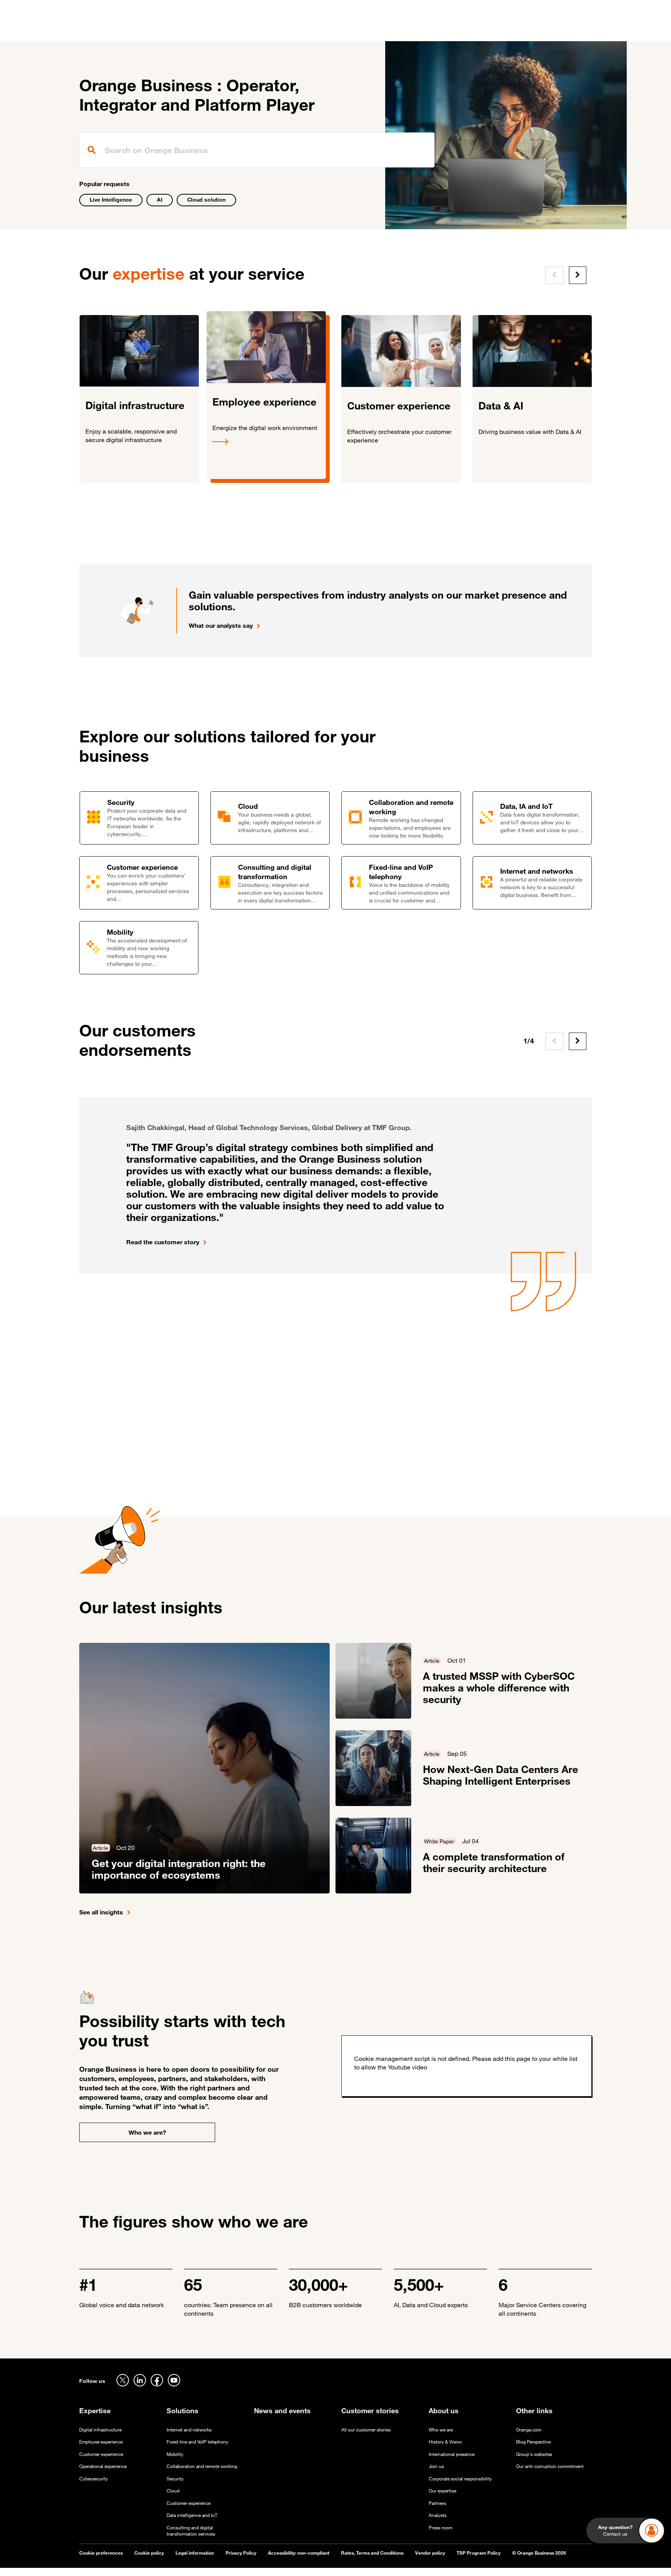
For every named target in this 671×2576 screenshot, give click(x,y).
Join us (436, 2466)
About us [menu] (398, 31)
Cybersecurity (94, 2479)
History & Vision (445, 2442)
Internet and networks (189, 2430)
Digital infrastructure (100, 2430)
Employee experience (101, 2442)
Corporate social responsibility (460, 2479)
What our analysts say (221, 625)
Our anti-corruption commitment (550, 2466)
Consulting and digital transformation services (191, 2531)
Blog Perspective (533, 2442)
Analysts (438, 2515)
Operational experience (103, 2466)
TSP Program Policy (479, 2553)
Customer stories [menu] (286, 31)
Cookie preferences (101, 2553)
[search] (257, 150)
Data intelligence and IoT (192, 2515)
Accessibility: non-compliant (299, 2553)
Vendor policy (430, 2553)
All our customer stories (366, 2430)
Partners (437, 2503)
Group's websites (534, 2454)
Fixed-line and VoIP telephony (197, 2442)
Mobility (175, 2454)
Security (175, 2479)
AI (160, 199)
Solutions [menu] (235, 31)
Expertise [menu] (195, 31)
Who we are (441, 2430)
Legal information (195, 2553)
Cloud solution (206, 199)
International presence (452, 2454)
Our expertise (442, 2491)
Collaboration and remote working (202, 2466)
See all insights (101, 1912)
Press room (441, 2528)
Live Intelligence (111, 199)
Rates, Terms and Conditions (372, 2553)
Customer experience (101, 2454)
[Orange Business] (107, 29)
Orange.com (529, 2430)
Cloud (173, 2491)
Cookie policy (149, 2553)
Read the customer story (163, 1242)
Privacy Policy (241, 2553)
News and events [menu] (349, 31)
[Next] (578, 275)
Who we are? (147, 2132)
